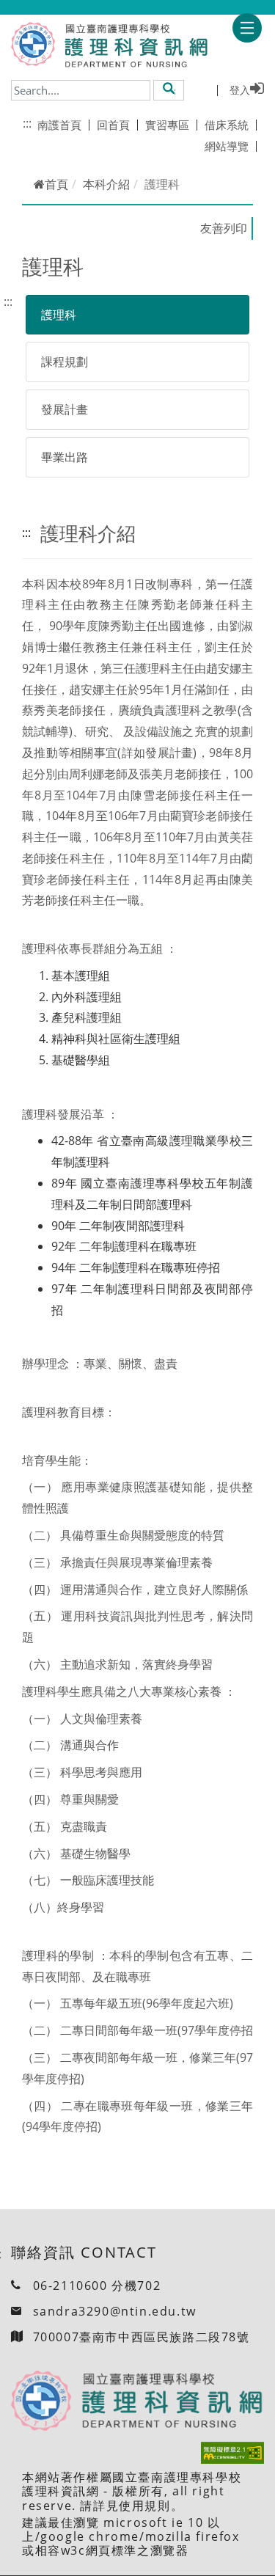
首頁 (56, 184)
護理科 (59, 315)
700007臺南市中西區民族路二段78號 (142, 2337)
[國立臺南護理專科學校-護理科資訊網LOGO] (132, 46)
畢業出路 (65, 457)
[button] (169, 89)
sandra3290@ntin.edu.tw (115, 2311)
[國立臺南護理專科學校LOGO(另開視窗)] (33, 44)
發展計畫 (65, 409)
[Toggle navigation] (247, 28)
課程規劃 (65, 362)
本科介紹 (106, 184)
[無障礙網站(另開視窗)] (232, 2453)
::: (27, 123)
